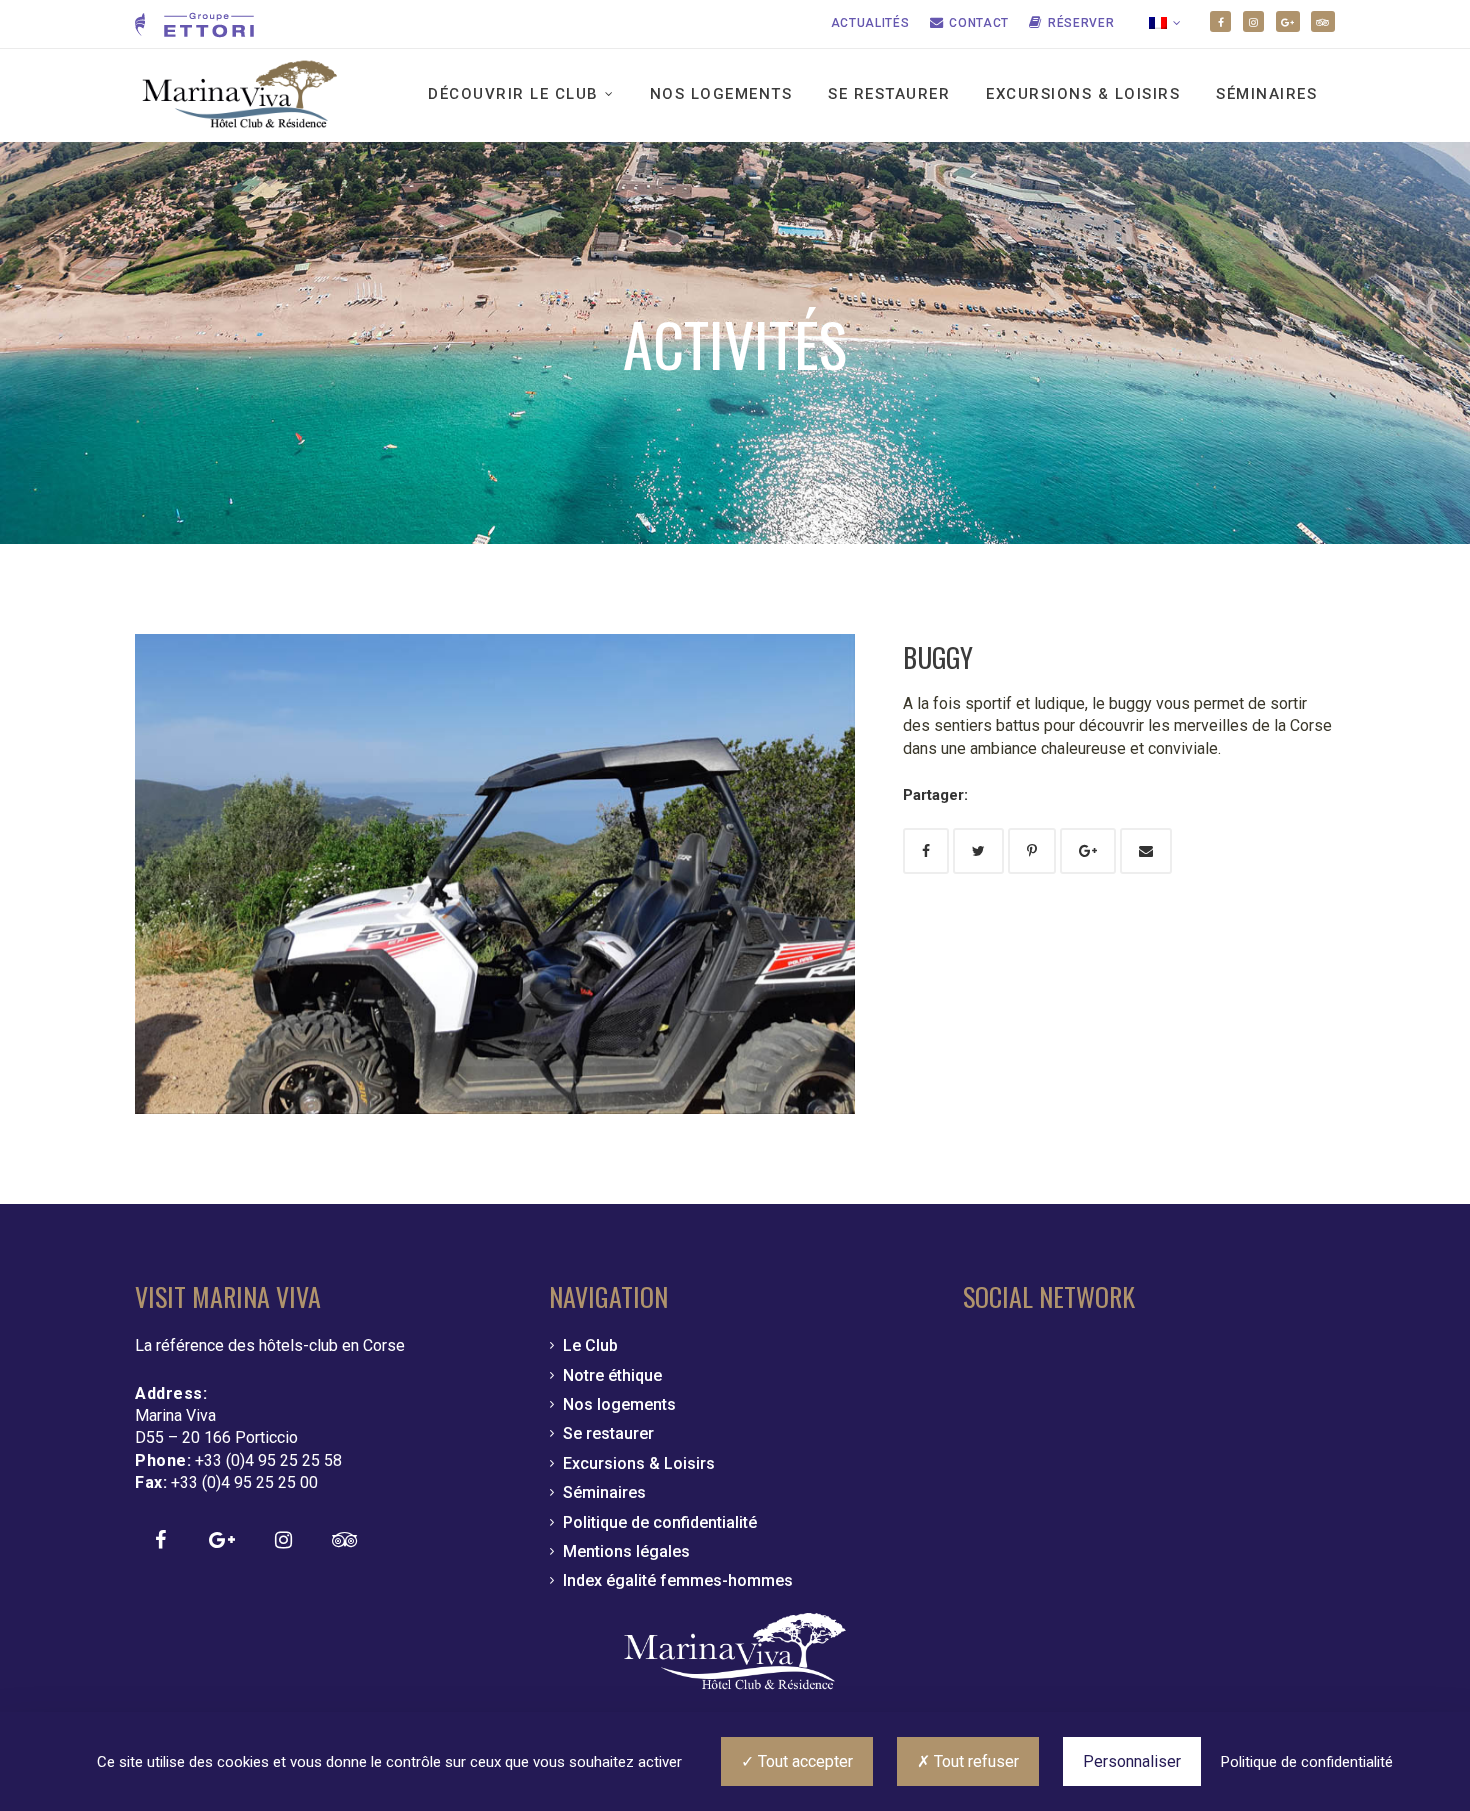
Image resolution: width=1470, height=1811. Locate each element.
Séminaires (1266, 94)
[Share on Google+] (1088, 851)
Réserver (1081, 23)
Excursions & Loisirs (1083, 94)
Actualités (870, 23)
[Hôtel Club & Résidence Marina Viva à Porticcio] (240, 95)
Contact (979, 23)
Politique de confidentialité (660, 1522)
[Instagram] (1253, 21)
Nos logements (721, 94)
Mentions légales (626, 1551)
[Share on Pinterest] (1032, 851)
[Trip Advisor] (1323, 21)
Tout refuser (974, 1761)
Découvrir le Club (513, 94)
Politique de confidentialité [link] (1307, 1762)
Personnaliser (1132, 1761)
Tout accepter (803, 1761)
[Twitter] (978, 851)
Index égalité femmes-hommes (678, 1580)
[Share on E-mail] (1146, 851)
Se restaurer (889, 94)
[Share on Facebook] (926, 851)
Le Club (590, 1345)
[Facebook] (1220, 21)
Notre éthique (612, 1375)
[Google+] (1288, 21)
